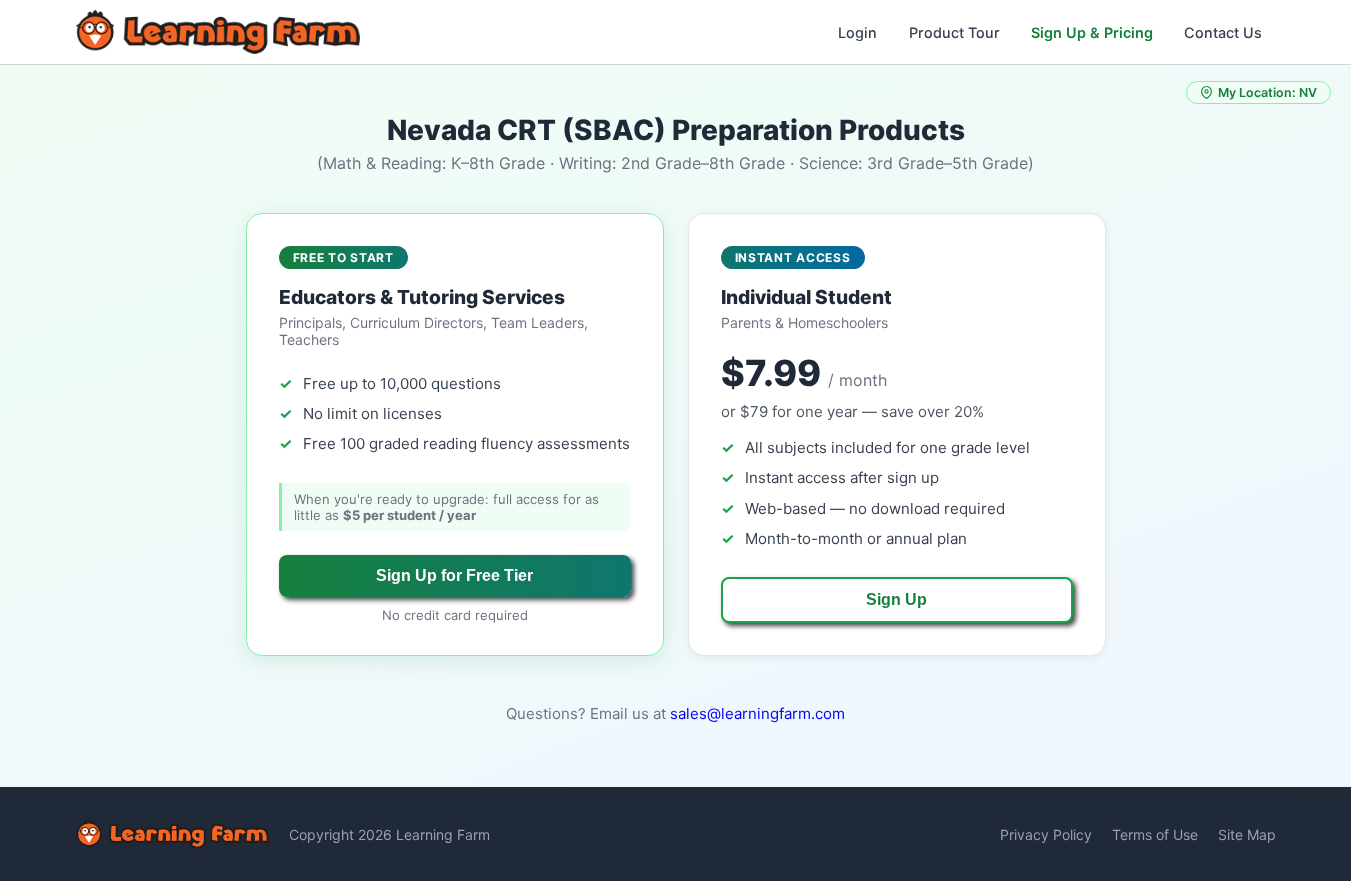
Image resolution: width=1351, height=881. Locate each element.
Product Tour (954, 32)
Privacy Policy (1046, 834)
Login (857, 32)
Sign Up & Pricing (1092, 32)
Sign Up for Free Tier (454, 575)
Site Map (1247, 834)
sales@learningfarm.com (757, 713)
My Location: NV (1267, 92)
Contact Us (1223, 32)
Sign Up (896, 599)
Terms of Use (1155, 834)
